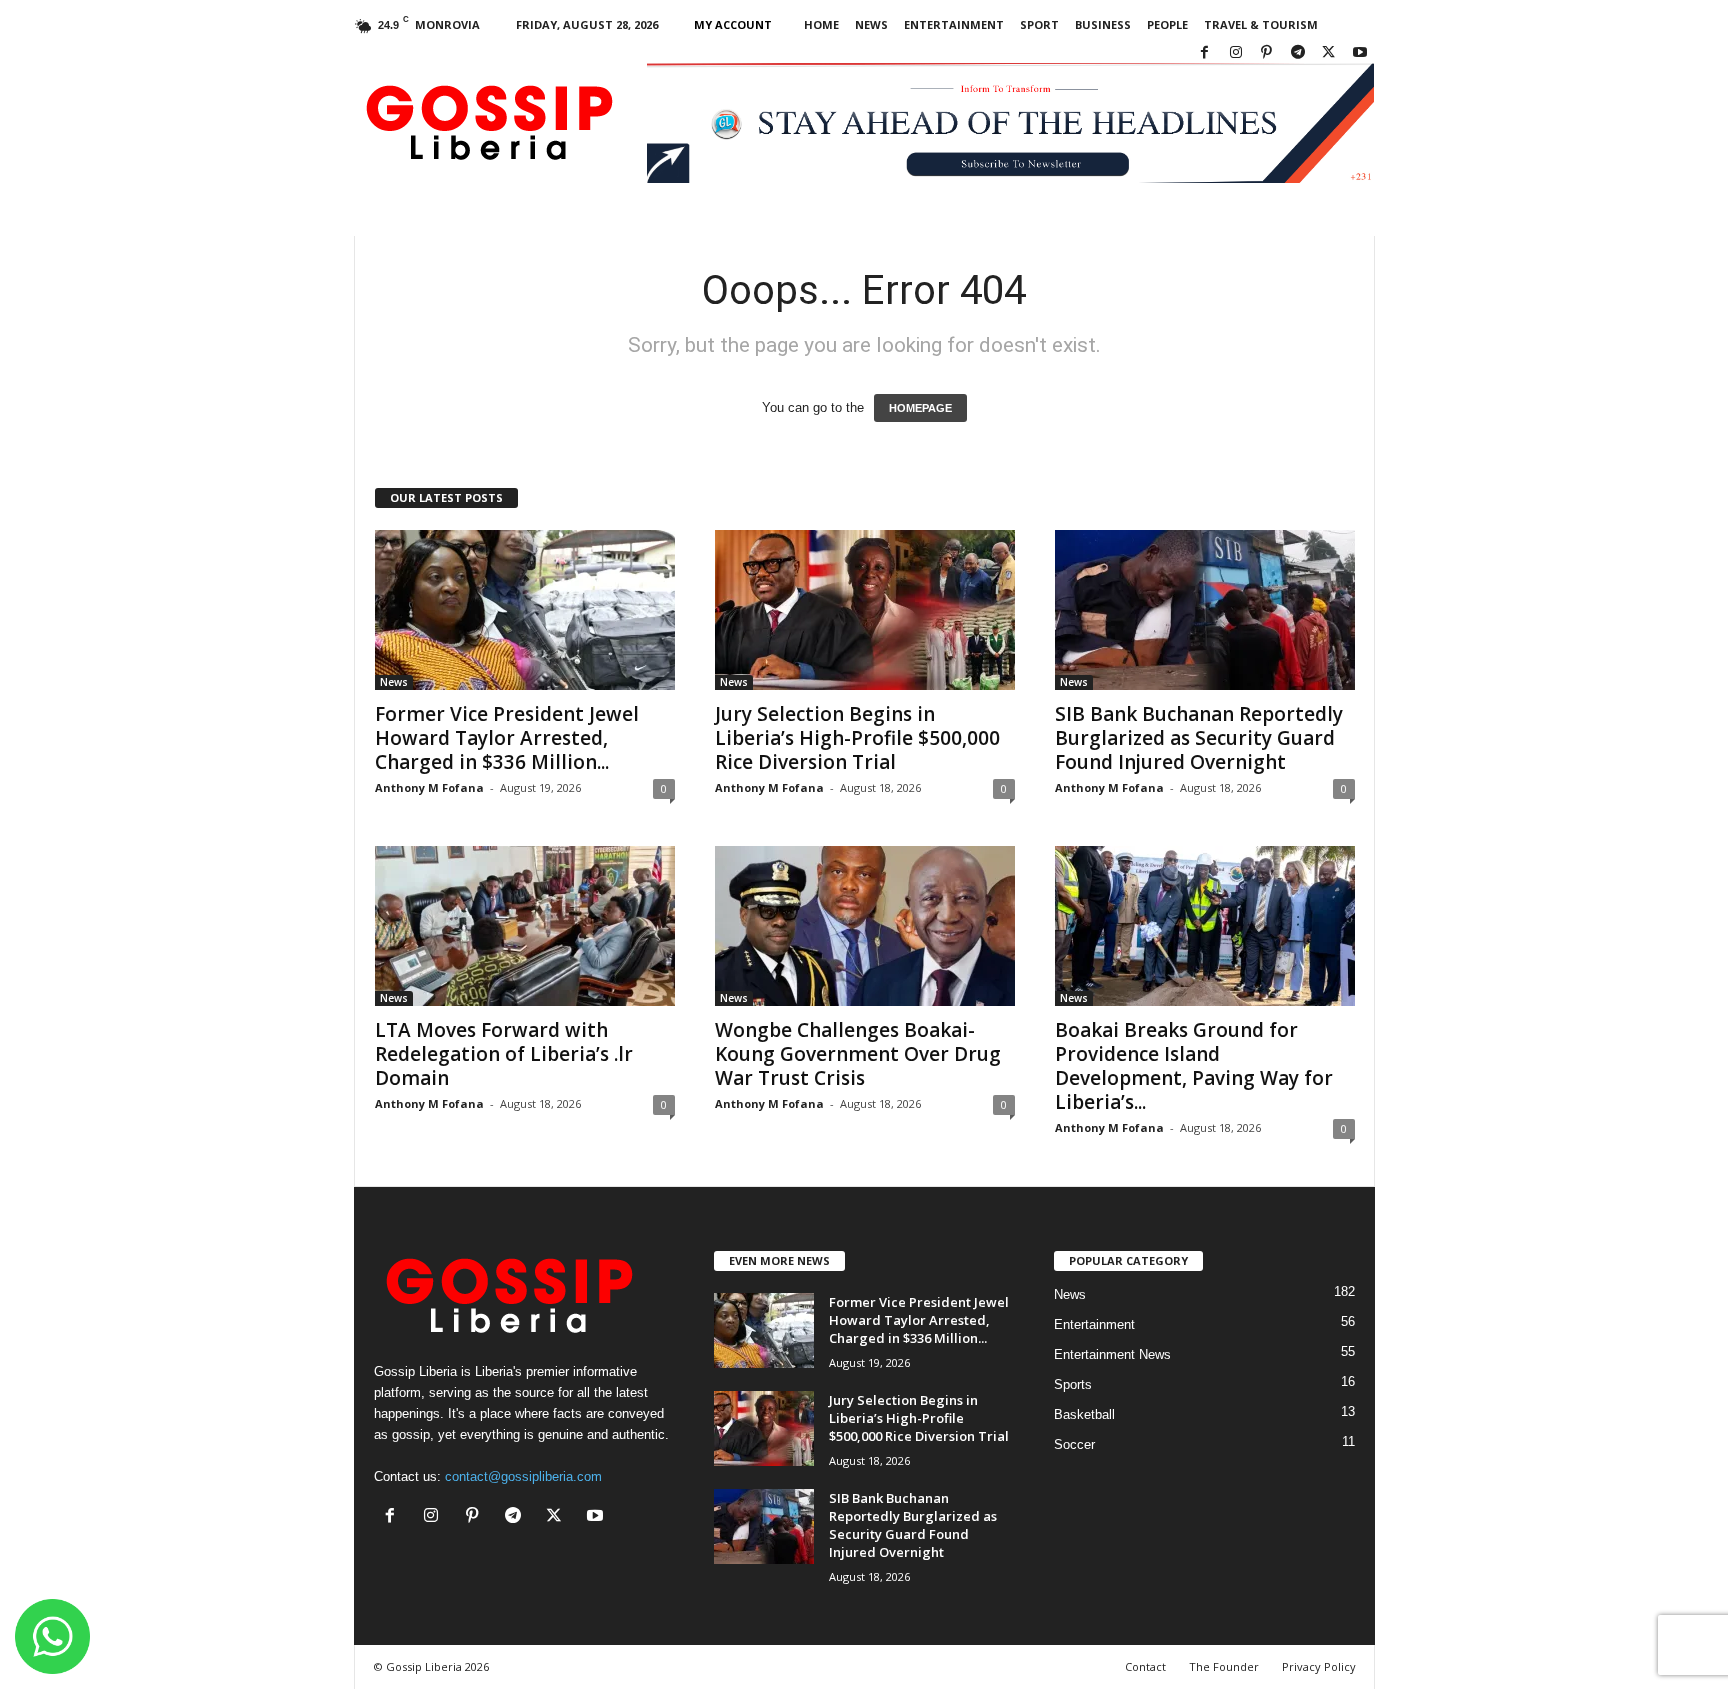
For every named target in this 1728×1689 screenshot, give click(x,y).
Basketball (1084, 1414)
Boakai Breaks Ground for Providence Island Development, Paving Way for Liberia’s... (1194, 1066)
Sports (1073, 1384)
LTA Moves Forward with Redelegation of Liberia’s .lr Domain (504, 1054)
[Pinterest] (1267, 53)
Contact (1145, 1666)
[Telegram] (1298, 53)
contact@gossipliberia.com (523, 1476)
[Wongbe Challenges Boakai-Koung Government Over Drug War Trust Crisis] (865, 926)
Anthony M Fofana (429, 787)
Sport (1039, 24)
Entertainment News (1112, 1354)
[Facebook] (1205, 53)
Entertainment (954, 24)
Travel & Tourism (1261, 24)
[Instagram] (1236, 53)
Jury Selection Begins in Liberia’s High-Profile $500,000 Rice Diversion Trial (857, 738)
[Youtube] (1360, 53)
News (871, 24)
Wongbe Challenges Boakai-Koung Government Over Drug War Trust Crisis (858, 1054)
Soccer (1074, 1444)
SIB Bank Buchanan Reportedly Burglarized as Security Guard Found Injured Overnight (1199, 738)
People (1167, 24)
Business (1103, 24)
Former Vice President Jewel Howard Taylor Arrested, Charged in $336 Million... (507, 738)
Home (821, 24)
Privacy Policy (1319, 1666)
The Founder (1224, 1666)
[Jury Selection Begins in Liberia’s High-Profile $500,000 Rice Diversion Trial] (865, 610)
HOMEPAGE (920, 408)
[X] (1329, 53)
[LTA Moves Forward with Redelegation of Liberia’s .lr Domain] (525, 926)
